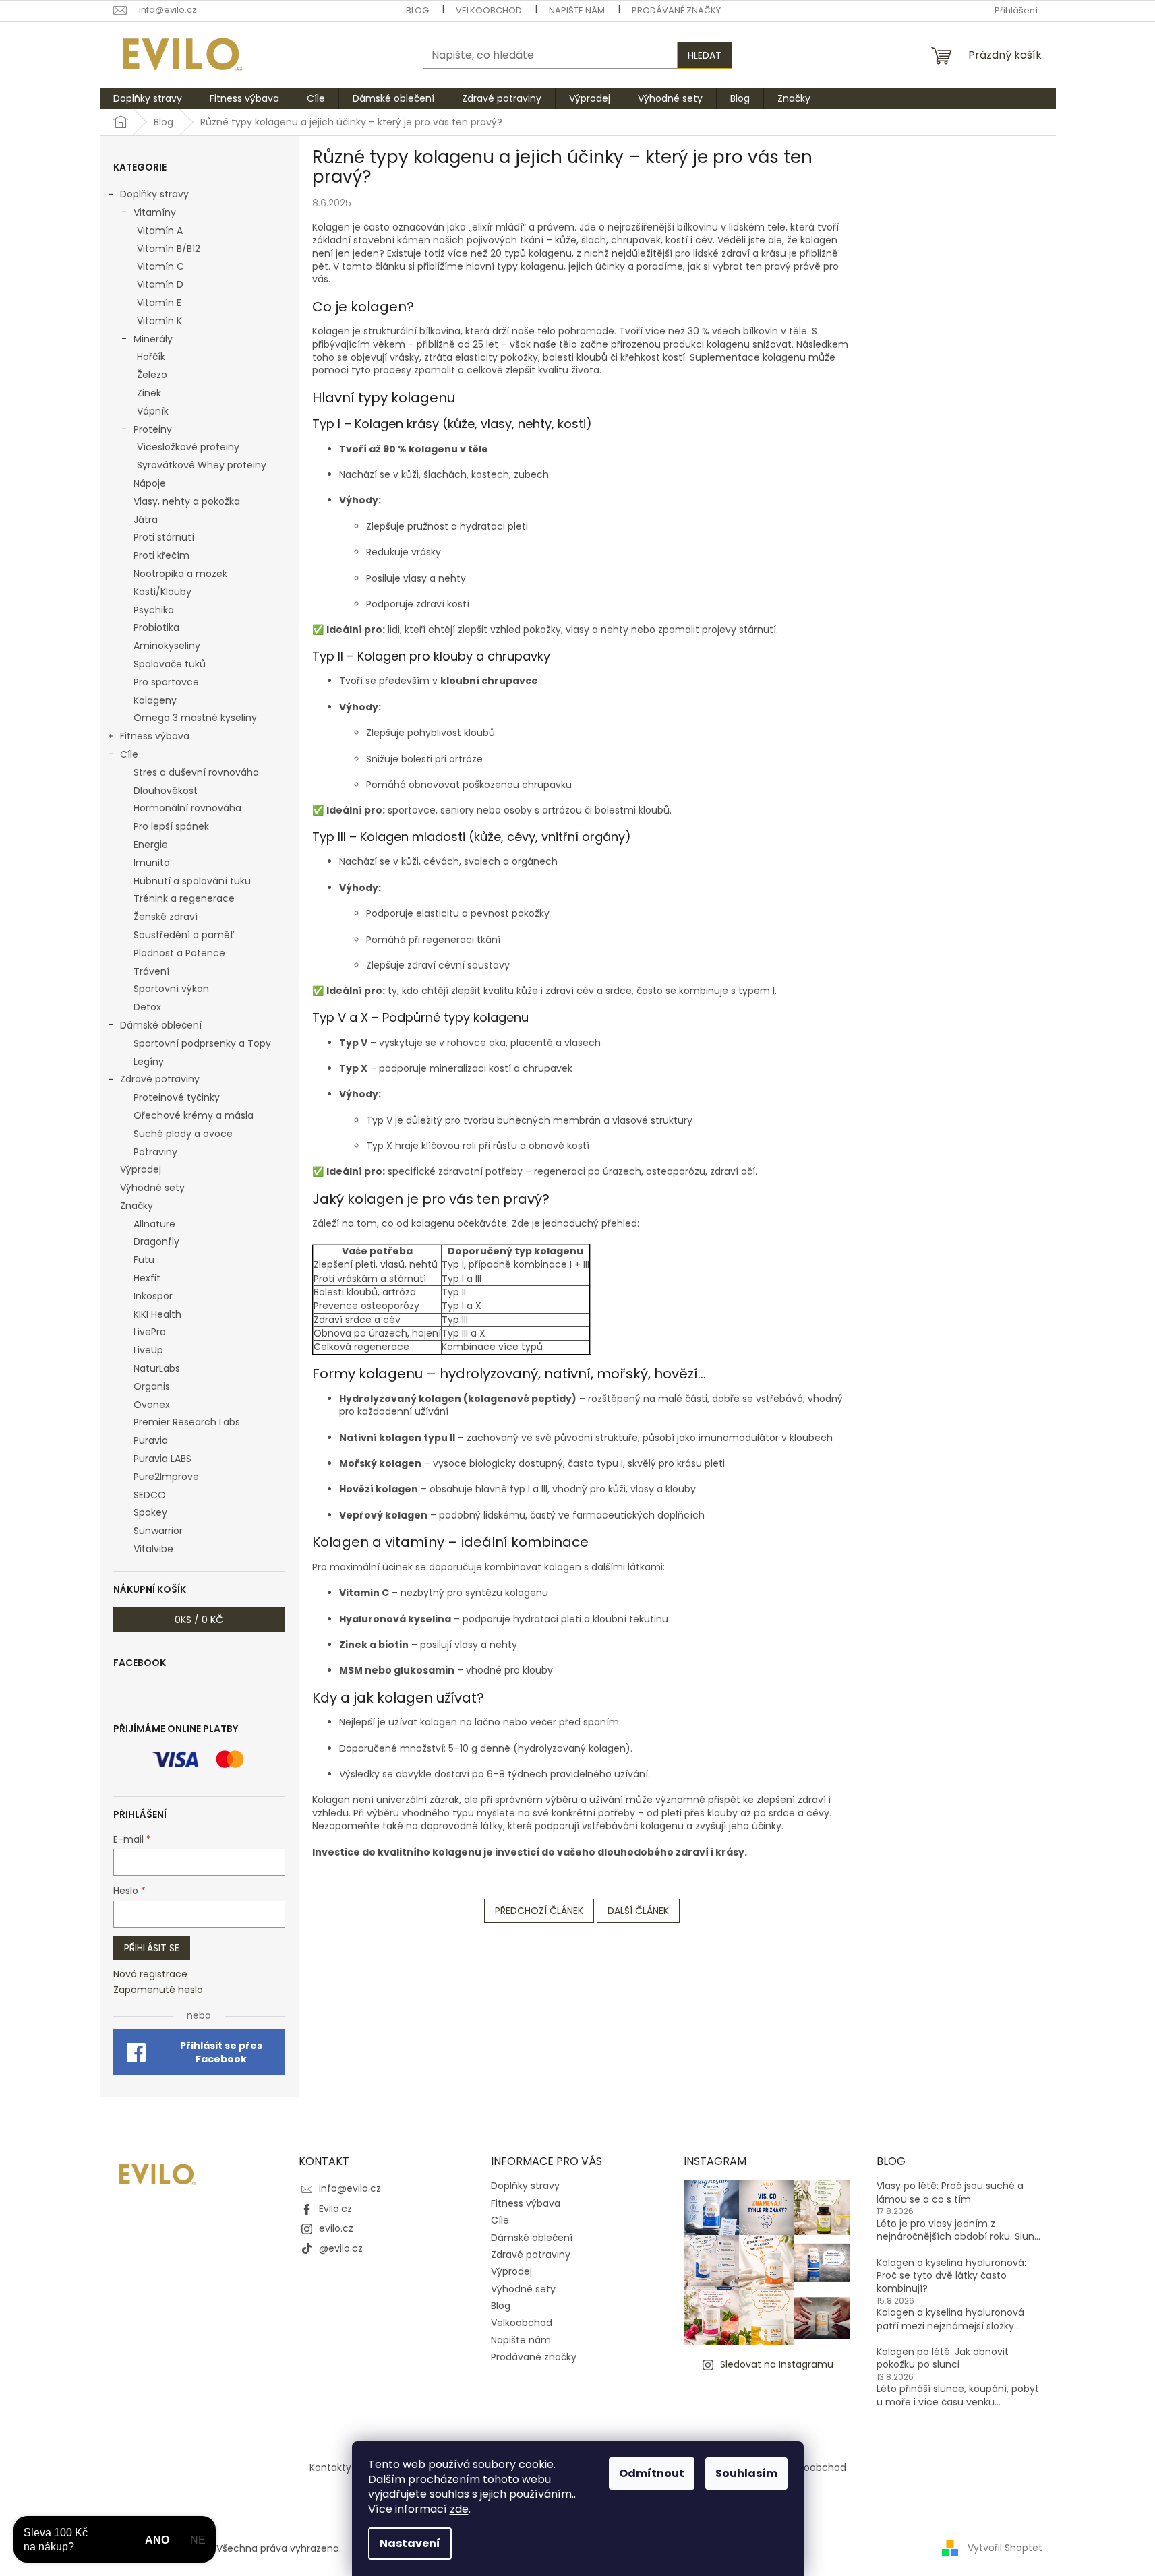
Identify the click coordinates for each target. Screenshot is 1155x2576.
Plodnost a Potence (179, 953)
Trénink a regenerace (184, 898)
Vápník (153, 411)
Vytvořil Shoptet (1005, 2548)
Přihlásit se (152, 1948)
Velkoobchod (489, 10)
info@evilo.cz (350, 2188)
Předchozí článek (539, 1911)
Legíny (149, 1062)
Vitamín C (160, 266)
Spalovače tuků (170, 664)
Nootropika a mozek (180, 574)
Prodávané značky (676, 10)
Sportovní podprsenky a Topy (202, 1043)
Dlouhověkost (166, 791)
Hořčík (151, 357)
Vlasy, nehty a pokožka (187, 501)
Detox (147, 1007)
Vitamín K (159, 321)
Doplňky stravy (154, 194)
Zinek (149, 393)
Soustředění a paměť (184, 935)
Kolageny (155, 700)
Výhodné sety (152, 1188)
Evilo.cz (335, 2209)
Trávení (151, 971)
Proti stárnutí (164, 537)
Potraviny (155, 1152)
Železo (152, 375)
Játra (146, 520)
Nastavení (410, 2543)
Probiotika (156, 627)
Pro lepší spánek (171, 826)
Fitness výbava (155, 736)
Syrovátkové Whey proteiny (202, 465)
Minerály (153, 339)
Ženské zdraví (166, 917)
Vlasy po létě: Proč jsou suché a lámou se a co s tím (950, 2192)
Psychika (154, 610)
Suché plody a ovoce (183, 1134)
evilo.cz (336, 2228)
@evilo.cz (341, 2248)
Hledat (705, 55)
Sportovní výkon (171, 989)
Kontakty (330, 2467)
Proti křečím (161, 555)
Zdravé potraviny (160, 1079)
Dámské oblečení (161, 1025)
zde (459, 2509)
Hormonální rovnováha (187, 808)
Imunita (152, 863)
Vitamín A (160, 231)
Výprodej (141, 1169)
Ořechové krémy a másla (194, 1115)
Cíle (129, 754)
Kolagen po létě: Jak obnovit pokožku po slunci (943, 2358)
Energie (151, 845)
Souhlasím (746, 2473)
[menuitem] (148, 98)
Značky (137, 1206)
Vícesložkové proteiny (188, 447)
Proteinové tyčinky (177, 1097)
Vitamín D (160, 284)
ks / (199, 1620)
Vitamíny (155, 212)
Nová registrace (150, 1974)
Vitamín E (159, 303)
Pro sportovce (166, 682)
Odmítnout (652, 2473)
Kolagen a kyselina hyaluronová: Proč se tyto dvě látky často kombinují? (951, 2276)
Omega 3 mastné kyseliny (195, 718)
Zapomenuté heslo (158, 1990)
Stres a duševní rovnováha (196, 772)
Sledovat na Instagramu (777, 2364)
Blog (417, 10)
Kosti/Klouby (162, 592)
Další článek (638, 1911)
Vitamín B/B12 (169, 249)
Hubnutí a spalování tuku (192, 881)
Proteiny (153, 429)
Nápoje (150, 483)
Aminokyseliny (167, 646)
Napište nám (577, 10)
